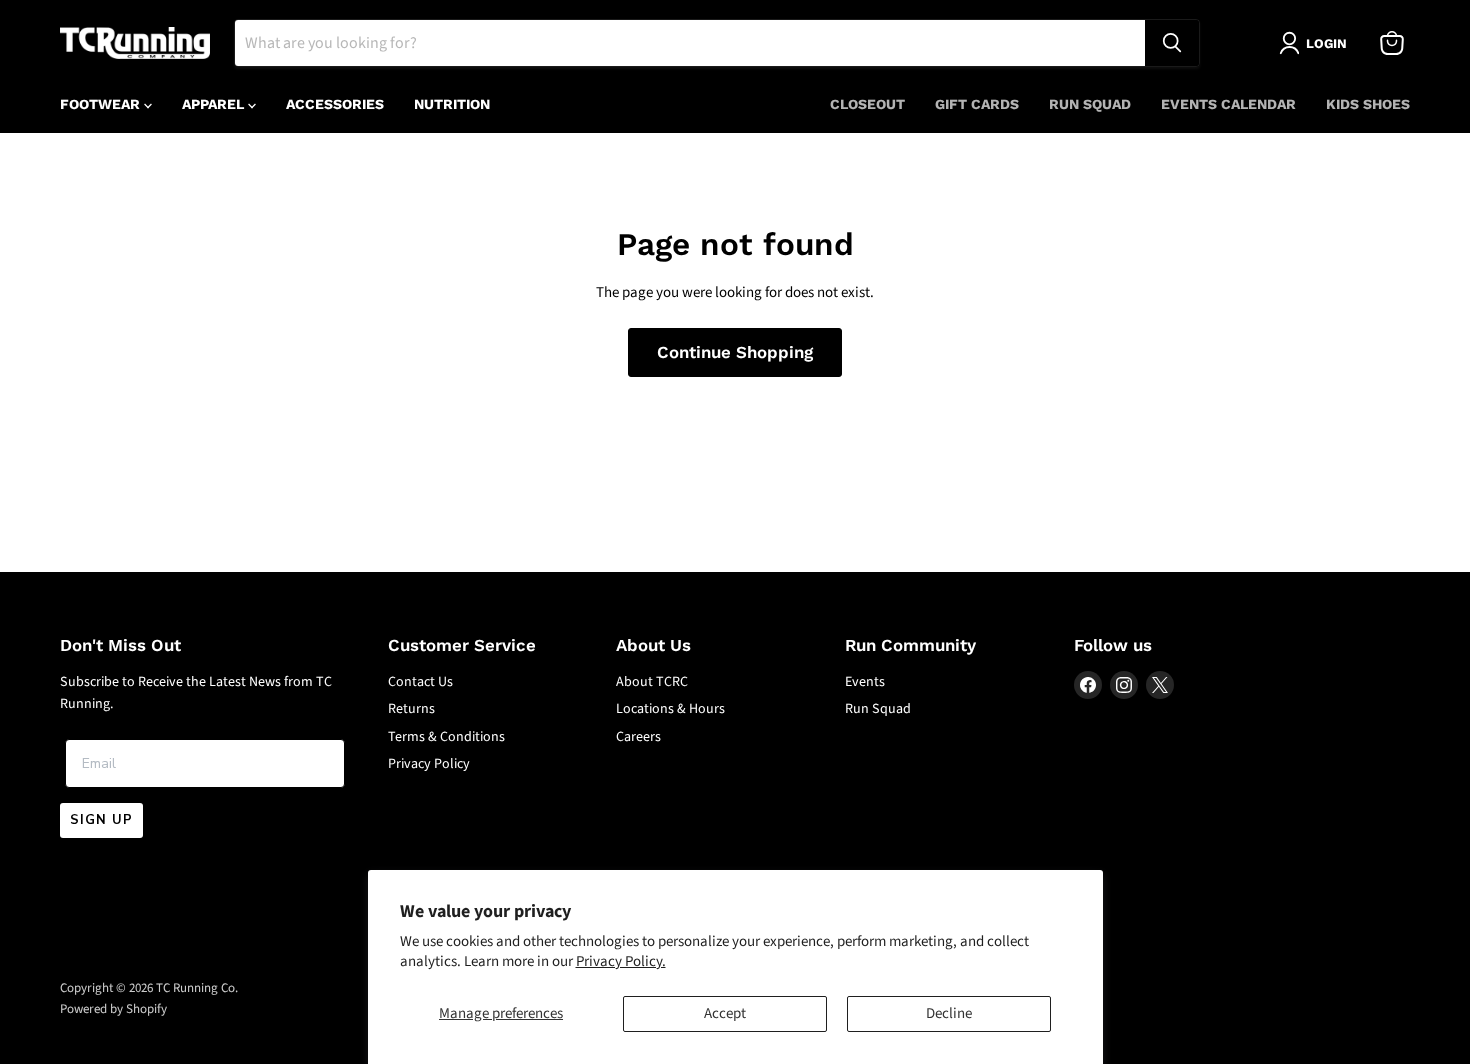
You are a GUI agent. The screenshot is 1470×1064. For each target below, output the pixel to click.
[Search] (1172, 43)
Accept (725, 1013)
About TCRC (652, 682)
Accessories (335, 104)
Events (865, 682)
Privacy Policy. (621, 961)
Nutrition (452, 104)
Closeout (867, 104)
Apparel (215, 104)
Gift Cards (977, 104)
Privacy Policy (429, 764)
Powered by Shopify (113, 1009)
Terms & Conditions (446, 737)
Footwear (102, 104)
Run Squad (1090, 104)
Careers (638, 737)
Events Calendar (1228, 104)
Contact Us (420, 682)
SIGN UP (101, 820)
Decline (949, 1013)
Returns (411, 709)
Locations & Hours (670, 709)
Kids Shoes (1368, 104)
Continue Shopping (735, 352)
